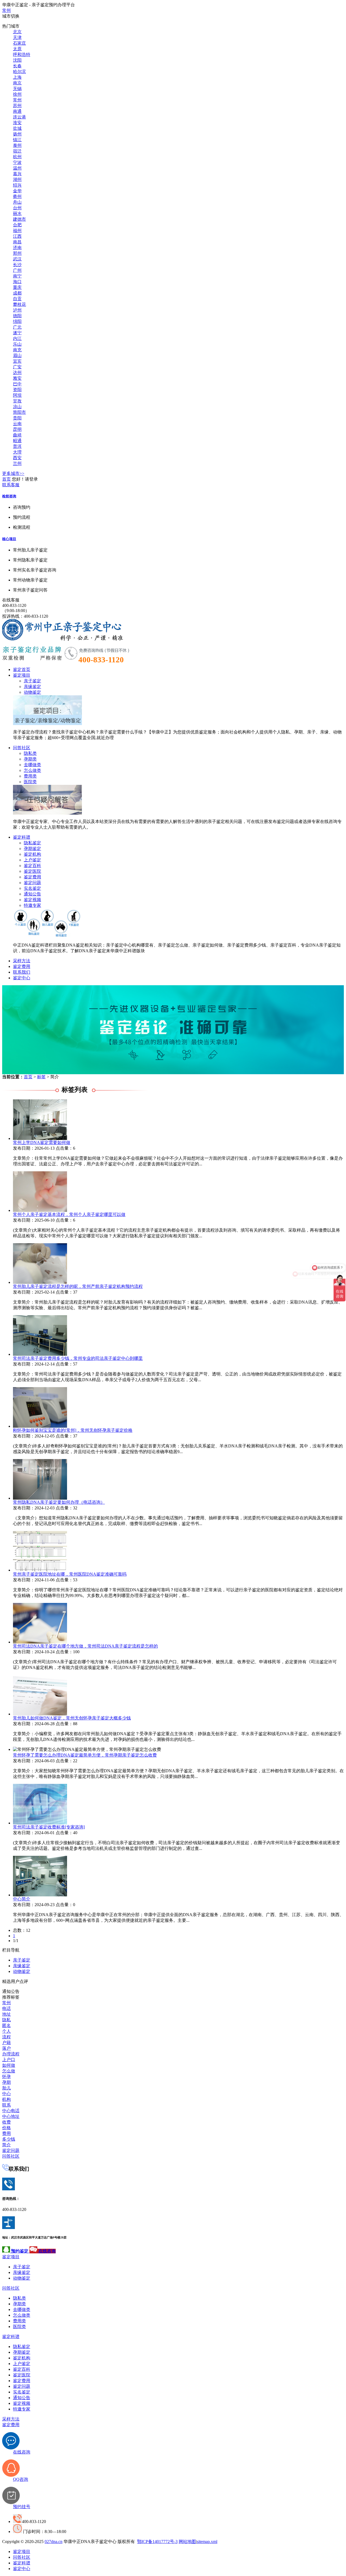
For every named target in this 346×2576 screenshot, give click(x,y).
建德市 (19, 219)
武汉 (17, 259)
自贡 (17, 299)
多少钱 (9, 2139)
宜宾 (17, 361)
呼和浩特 (22, 54)
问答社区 (22, 748)
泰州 (17, 145)
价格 (6, 2128)
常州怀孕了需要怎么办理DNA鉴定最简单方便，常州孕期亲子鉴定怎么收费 (85, 1755)
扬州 (17, 134)
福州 (17, 231)
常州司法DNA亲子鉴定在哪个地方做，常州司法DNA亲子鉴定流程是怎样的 (85, 1646)
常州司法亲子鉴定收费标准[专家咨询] (49, 1827)
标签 (41, 1077)
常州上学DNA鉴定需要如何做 (42, 1142)
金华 (17, 191)
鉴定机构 (32, 854)
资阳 (17, 390)
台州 (17, 208)
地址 (6, 2014)
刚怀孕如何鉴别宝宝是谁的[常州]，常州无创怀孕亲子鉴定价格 (73, 1430)
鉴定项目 (22, 675)
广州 (17, 270)
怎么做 (9, 2071)
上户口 (9, 2060)
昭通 (17, 441)
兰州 (17, 463)
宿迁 (17, 151)
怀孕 (6, 2077)
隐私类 (30, 753)
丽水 (17, 214)
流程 (6, 2037)
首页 (6, 479)
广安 (17, 367)
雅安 (17, 378)
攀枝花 (19, 304)
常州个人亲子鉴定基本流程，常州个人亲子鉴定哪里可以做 (69, 1214)
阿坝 (17, 395)
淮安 (17, 123)
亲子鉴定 (32, 681)
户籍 (6, 2043)
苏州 (17, 106)
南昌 (17, 242)
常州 (6, 10)
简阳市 (19, 412)
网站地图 (187, 2542)
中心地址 (11, 2116)
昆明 (17, 429)
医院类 (30, 782)
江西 (17, 236)
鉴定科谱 (22, 837)
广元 (17, 327)
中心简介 (22, 1899)
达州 (17, 373)
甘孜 (17, 401)
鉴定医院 (32, 871)
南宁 (17, 276)
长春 (17, 66)
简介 (6, 2145)
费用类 (30, 776)
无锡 (17, 89)
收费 (6, 2122)
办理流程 (11, 2054)
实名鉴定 (32, 888)
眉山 (17, 356)
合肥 (17, 225)
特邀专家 (32, 905)
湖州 (17, 179)
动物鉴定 (32, 692)
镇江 (17, 140)
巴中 (17, 384)
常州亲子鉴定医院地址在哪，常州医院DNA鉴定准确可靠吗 (70, 1574)
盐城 (17, 128)
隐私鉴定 (32, 843)
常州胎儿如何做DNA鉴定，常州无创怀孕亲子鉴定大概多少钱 (72, 1718)
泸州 (17, 310)
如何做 (9, 2065)
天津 (17, 37)
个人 (6, 2031)
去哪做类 (32, 765)
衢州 (17, 196)
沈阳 (17, 60)
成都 (17, 293)
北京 (17, 32)
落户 (6, 2048)
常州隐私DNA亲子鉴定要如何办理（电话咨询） (59, 1502)
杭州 (17, 157)
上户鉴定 (32, 860)
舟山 (17, 202)
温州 (17, 168)
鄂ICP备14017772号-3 (157, 2542)
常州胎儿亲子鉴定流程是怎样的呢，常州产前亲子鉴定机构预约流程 (78, 1286)
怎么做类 (32, 770)
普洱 (17, 446)
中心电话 (11, 2111)
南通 (17, 111)
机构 (6, 2099)
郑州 (17, 253)
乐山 (17, 344)
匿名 (6, 2026)
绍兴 (17, 185)
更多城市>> (13, 473)
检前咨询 (9, 496)
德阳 (17, 316)
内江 (17, 338)
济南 (17, 248)
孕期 (6, 2082)
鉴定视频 (32, 900)
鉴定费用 (32, 877)
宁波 (17, 162)
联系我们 (22, 972)
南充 (17, 350)
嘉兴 (17, 174)
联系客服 (11, 485)
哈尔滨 (19, 72)
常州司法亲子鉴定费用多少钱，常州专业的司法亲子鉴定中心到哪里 (78, 1358)
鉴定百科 (32, 866)
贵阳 (17, 418)
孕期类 (30, 759)
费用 (6, 2133)
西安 (17, 458)
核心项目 (9, 539)
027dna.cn (54, 2542)
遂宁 (17, 333)
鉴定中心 (22, 978)
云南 (17, 424)
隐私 (6, 2020)
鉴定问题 (32, 883)
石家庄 (19, 43)
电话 (6, 2008)
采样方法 (22, 961)
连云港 (19, 117)
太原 (17, 49)
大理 (17, 452)
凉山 (17, 407)
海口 (17, 282)
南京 (17, 83)
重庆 (17, 287)
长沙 (17, 265)
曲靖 (17, 435)
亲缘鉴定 (32, 687)
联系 (6, 2105)
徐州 (17, 94)
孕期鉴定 (32, 849)
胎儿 (6, 2088)
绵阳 (17, 321)
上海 (17, 77)
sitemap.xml (207, 2542)
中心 (6, 2094)
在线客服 (11, 600)
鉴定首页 (22, 669)
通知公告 (32, 894)
